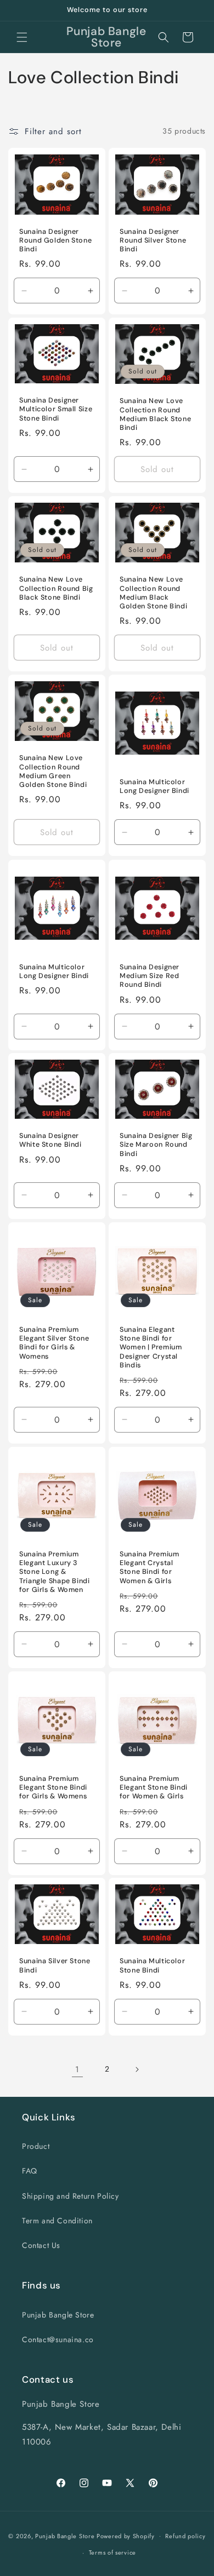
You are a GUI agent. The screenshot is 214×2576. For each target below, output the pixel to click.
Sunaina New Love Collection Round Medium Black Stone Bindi (155, 414)
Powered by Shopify (126, 2535)
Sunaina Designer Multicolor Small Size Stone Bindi (56, 409)
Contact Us (41, 2245)
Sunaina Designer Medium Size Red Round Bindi (150, 976)
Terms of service (112, 2552)
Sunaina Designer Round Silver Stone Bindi (153, 240)
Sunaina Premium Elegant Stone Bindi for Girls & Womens (53, 1787)
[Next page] (137, 2069)
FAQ (30, 2171)
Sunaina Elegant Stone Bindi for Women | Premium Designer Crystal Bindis (151, 1347)
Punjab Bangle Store (58, 2315)
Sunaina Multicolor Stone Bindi (152, 1966)
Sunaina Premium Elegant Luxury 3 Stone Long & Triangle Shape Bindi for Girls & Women (55, 1572)
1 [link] (77, 2069)
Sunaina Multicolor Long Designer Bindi (154, 786)
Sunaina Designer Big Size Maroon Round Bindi (156, 1145)
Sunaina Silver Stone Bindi (55, 1966)
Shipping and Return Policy (71, 2196)
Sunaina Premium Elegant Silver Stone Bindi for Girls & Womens (54, 1343)
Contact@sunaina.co (58, 2339)
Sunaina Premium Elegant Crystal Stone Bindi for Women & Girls (149, 1568)
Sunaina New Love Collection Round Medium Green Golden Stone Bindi (53, 772)
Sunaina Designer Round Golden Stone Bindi (55, 240)
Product (36, 2146)
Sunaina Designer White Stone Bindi (50, 1140)
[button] (22, 37)
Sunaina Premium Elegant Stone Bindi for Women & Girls (154, 1787)
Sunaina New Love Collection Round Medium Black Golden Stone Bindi (153, 593)
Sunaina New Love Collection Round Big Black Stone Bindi (56, 588)
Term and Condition (57, 2221)
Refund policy (185, 2536)
